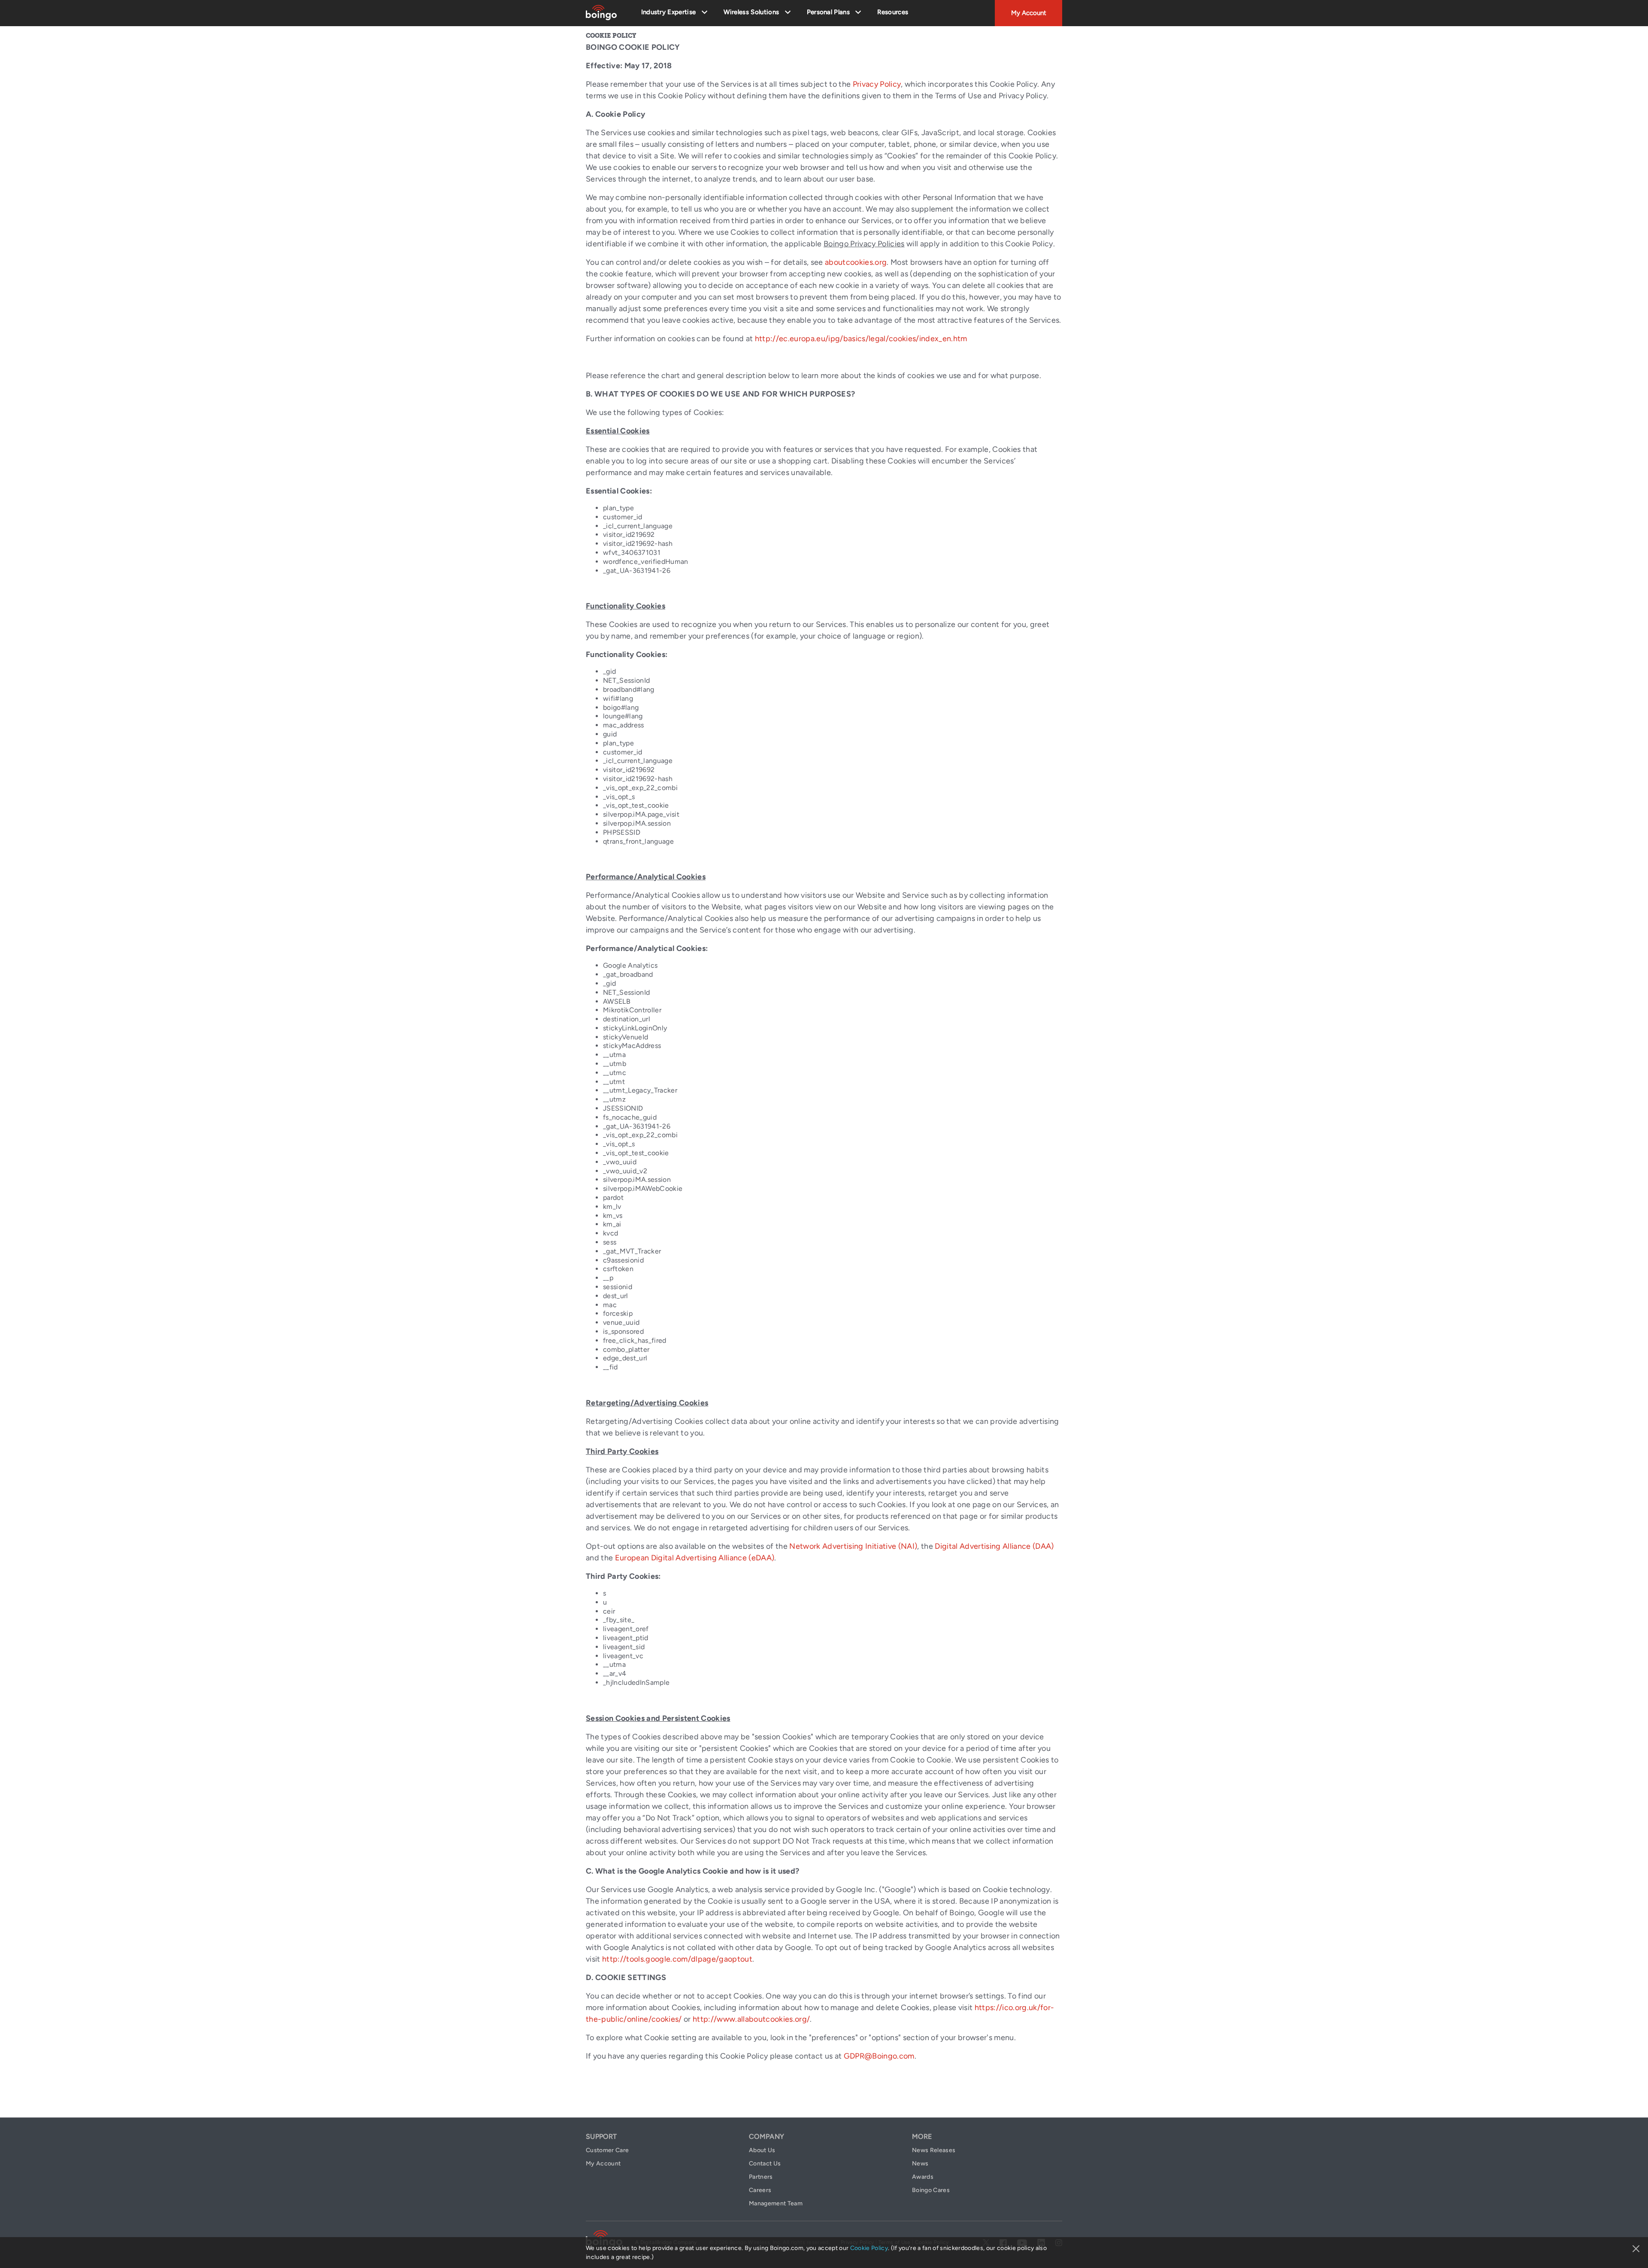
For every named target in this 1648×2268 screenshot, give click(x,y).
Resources (893, 12)
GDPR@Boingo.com (879, 2056)
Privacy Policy (877, 84)
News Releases (934, 2150)
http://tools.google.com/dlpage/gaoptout (677, 1959)
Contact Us (765, 2164)
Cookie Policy (869, 2248)
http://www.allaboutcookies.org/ (751, 2019)
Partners (761, 2177)
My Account (1029, 13)
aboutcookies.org (856, 262)
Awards (923, 2177)
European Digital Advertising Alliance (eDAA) (695, 1558)
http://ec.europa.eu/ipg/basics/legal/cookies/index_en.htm (861, 339)
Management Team (776, 2203)
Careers (760, 2190)
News (920, 2164)
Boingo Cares (931, 2190)
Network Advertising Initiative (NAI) (853, 1546)
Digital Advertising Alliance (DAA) (994, 1546)
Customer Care (607, 2150)
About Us (762, 2150)
